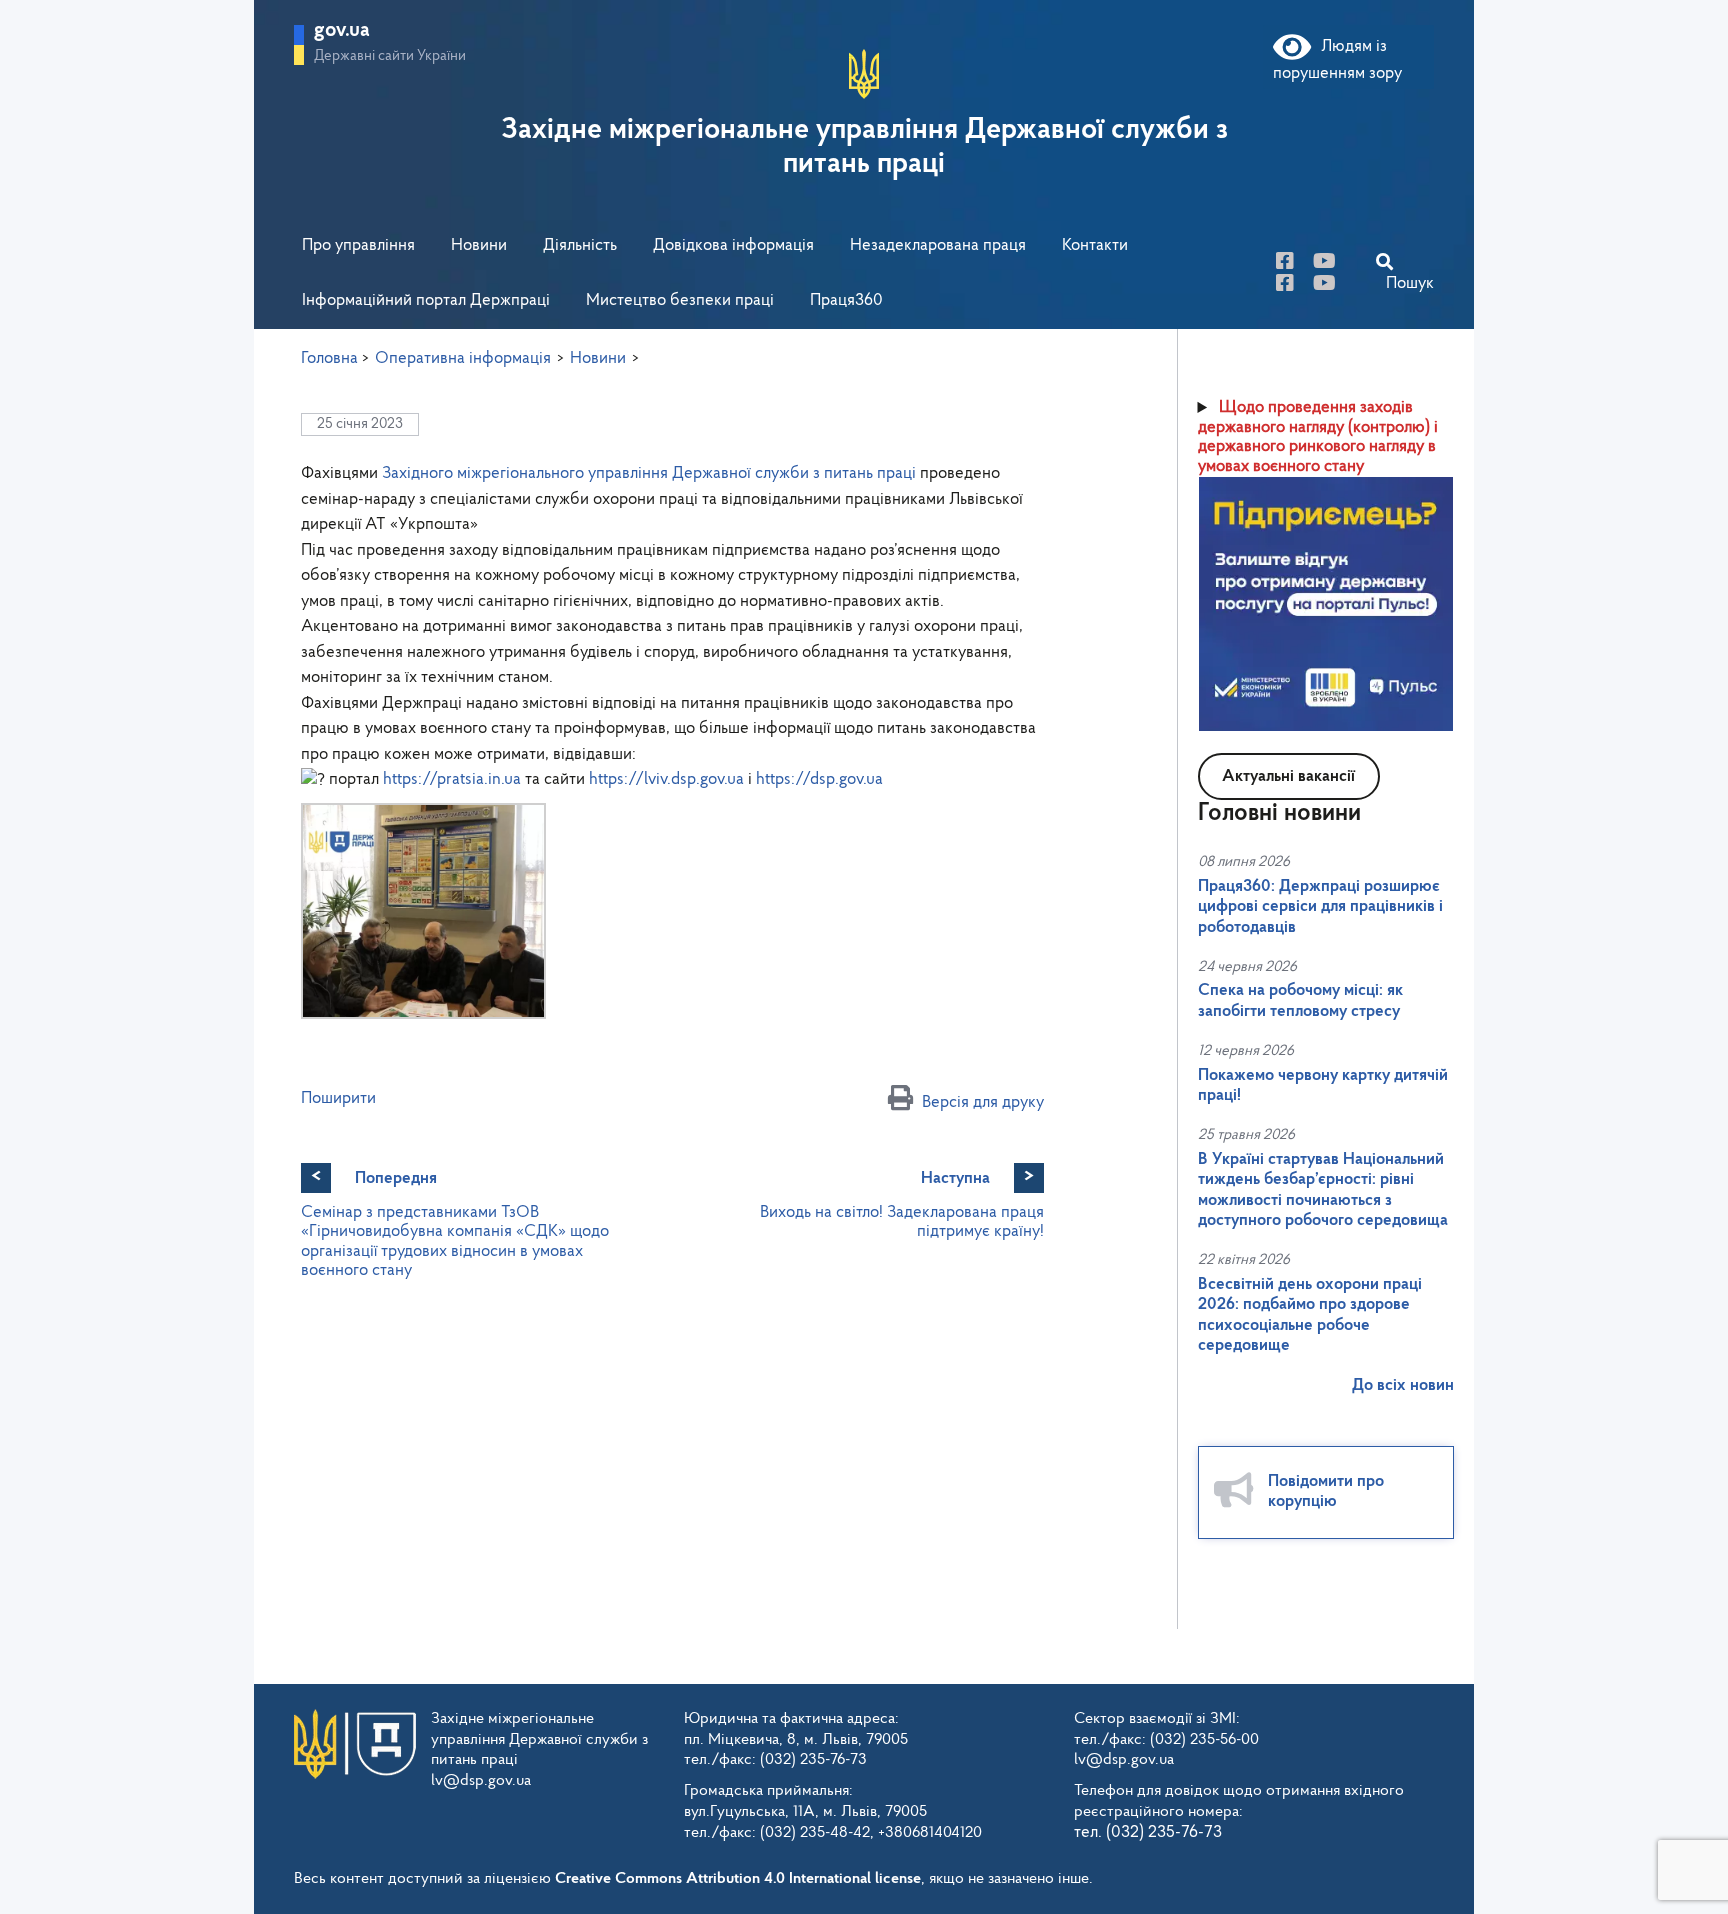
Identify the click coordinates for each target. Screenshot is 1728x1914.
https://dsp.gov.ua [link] (819, 779)
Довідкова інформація (733, 245)
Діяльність (580, 245)
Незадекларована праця (938, 245)
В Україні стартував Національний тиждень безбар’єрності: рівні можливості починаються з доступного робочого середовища (1323, 1190)
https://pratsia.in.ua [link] (452, 779)
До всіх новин (1403, 1385)
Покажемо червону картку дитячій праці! (1323, 1085)
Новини (479, 245)
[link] (649, 473)
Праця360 (846, 300)
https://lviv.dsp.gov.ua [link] (666, 779)
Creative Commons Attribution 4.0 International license (738, 1879)
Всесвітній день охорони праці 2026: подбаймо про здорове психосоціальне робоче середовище (1310, 1315)
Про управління (358, 245)
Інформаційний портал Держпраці (426, 300)
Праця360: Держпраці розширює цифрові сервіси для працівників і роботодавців (1320, 907)
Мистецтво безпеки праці (680, 300)
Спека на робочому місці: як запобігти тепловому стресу (1300, 1000)
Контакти (1095, 245)
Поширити (338, 1098)
